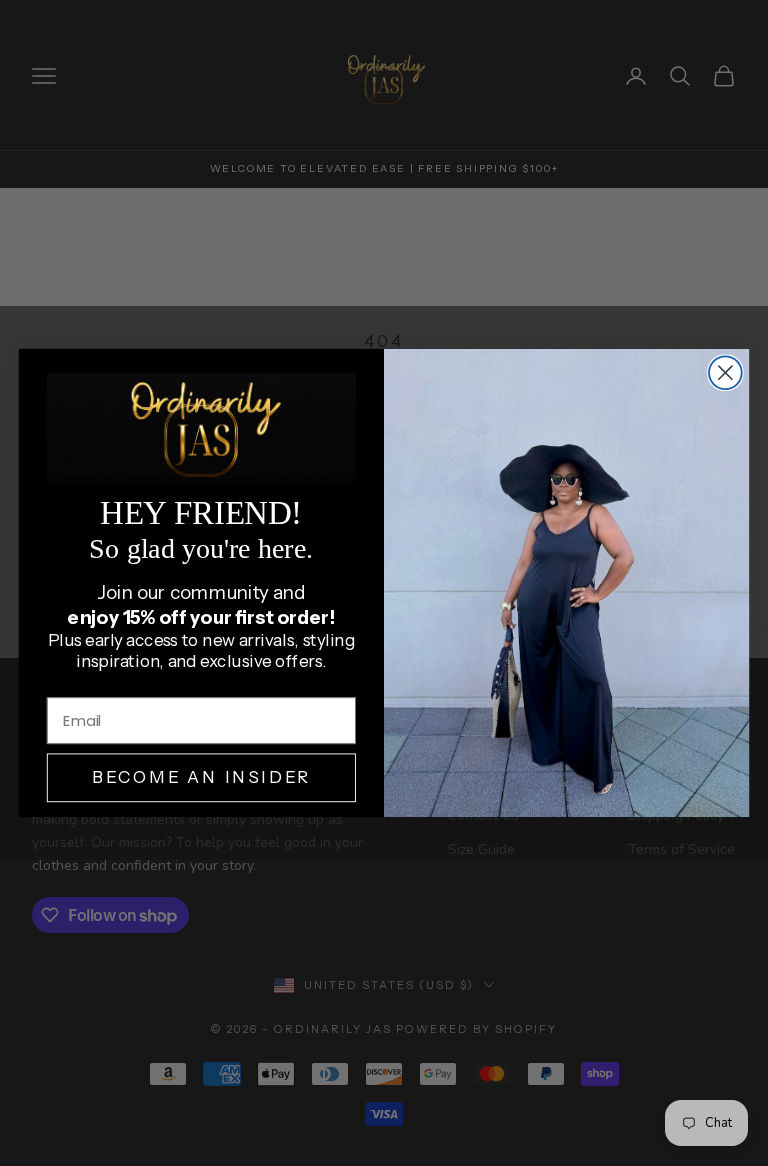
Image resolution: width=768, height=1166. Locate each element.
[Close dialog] (725, 372)
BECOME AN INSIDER (201, 778)
